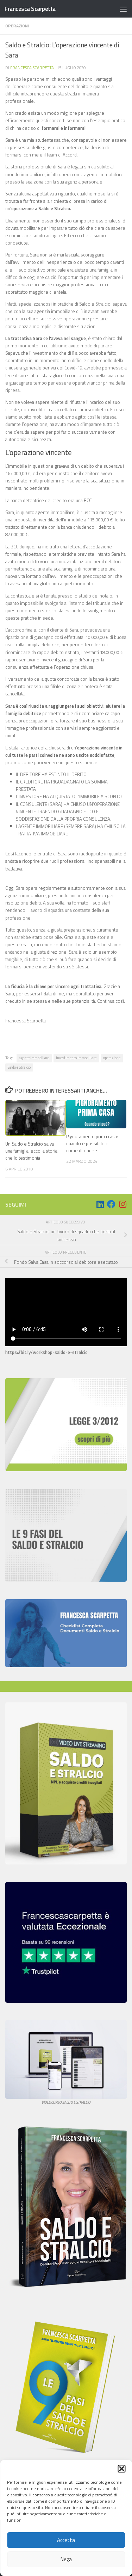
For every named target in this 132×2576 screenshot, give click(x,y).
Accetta (66, 2540)
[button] (121, 2469)
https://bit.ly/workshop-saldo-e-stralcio (46, 1352)
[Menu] (123, 9)
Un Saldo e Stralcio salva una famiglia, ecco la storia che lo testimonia (31, 1151)
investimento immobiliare (76, 1058)
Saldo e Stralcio (19, 1067)
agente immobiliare (34, 1058)
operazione (112, 1058)
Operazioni (17, 26)
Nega (66, 2559)
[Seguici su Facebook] (111, 1204)
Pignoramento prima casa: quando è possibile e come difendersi (92, 1143)
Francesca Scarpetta (30, 9)
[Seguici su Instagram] (122, 1204)
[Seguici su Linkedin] (100, 1204)
